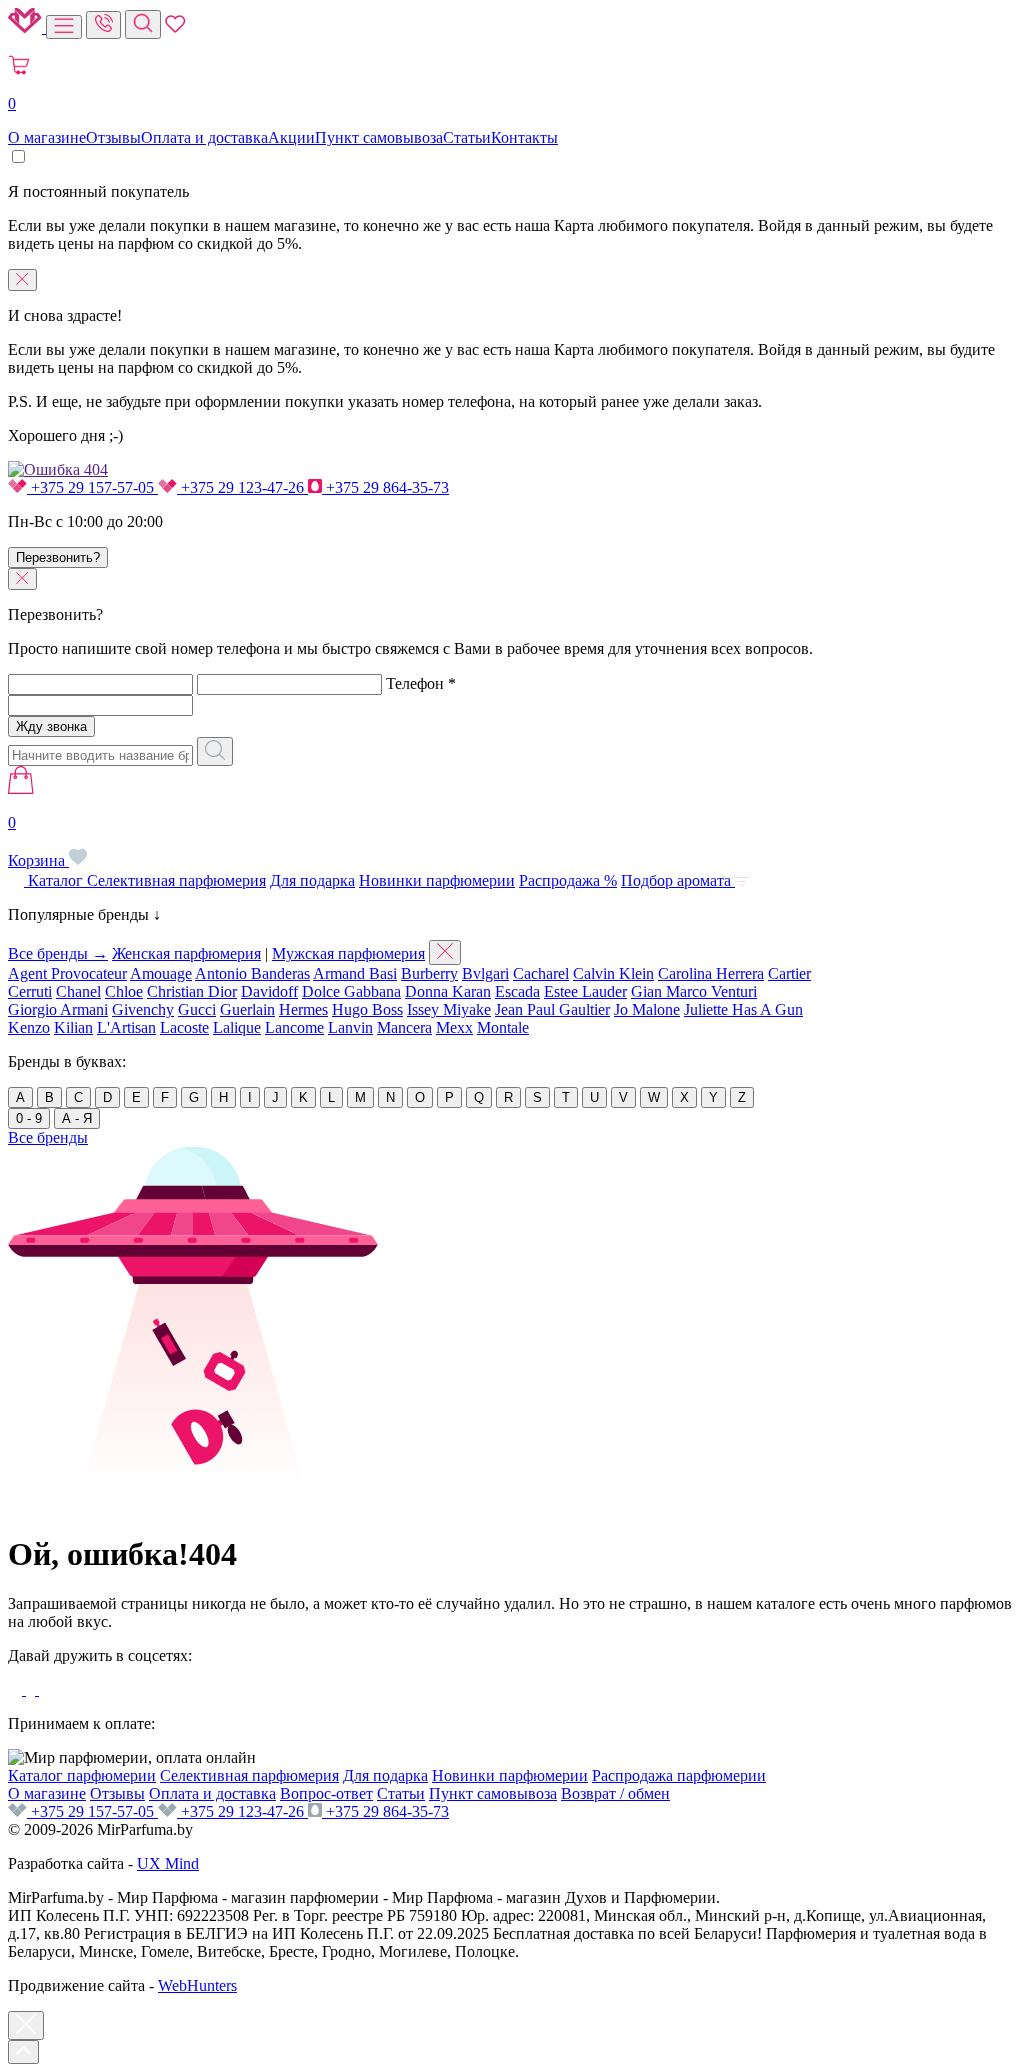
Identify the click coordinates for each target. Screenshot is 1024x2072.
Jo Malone (647, 1009)
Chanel (78, 991)
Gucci (197, 1009)
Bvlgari (485, 973)
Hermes (303, 1009)
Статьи (467, 137)
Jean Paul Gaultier (552, 1009)
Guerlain (247, 1009)
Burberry (429, 973)
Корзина (38, 841)
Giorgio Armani (58, 1009)
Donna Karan (448, 991)
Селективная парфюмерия (176, 880)
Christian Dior (192, 991)
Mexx (454, 1027)
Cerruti (30, 991)
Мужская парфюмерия (348, 953)
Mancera (404, 1027)
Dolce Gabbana (351, 991)
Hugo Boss (367, 1009)
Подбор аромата (678, 880)
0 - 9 (29, 1118)
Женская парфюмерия (186, 953)
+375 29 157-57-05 (92, 487)
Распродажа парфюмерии (679, 1775)
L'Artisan (126, 1027)
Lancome (294, 1027)
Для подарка (312, 880)
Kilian (73, 1027)
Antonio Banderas (252, 973)
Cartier (789, 973)
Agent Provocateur (67, 973)
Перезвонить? (58, 557)
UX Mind (168, 1863)
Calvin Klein (613, 973)
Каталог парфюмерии (82, 1775)
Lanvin (350, 1027)
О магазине (47, 137)
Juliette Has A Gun (743, 1009)
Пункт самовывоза (379, 137)
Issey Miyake (449, 1009)
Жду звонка (51, 726)
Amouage (161, 973)
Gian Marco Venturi (694, 991)
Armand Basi (355, 973)
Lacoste (184, 1027)
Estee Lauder (585, 991)
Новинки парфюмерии (437, 880)
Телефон (421, 683)
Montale (503, 1027)
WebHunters (197, 1985)
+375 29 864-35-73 (385, 487)
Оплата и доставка (204, 137)
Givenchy (143, 1009)
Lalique (237, 1027)
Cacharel (541, 973)
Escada (517, 991)
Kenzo (29, 1027)
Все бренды (48, 1137)
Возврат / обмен (615, 1793)
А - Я (77, 1118)
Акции (291, 137)
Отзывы (113, 137)
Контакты (524, 137)
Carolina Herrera (711, 973)
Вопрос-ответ (326, 1793)
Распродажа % (568, 880)
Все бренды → (58, 953)
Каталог (55, 880)
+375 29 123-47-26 (242, 487)
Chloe (124, 991)
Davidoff (269, 991)
